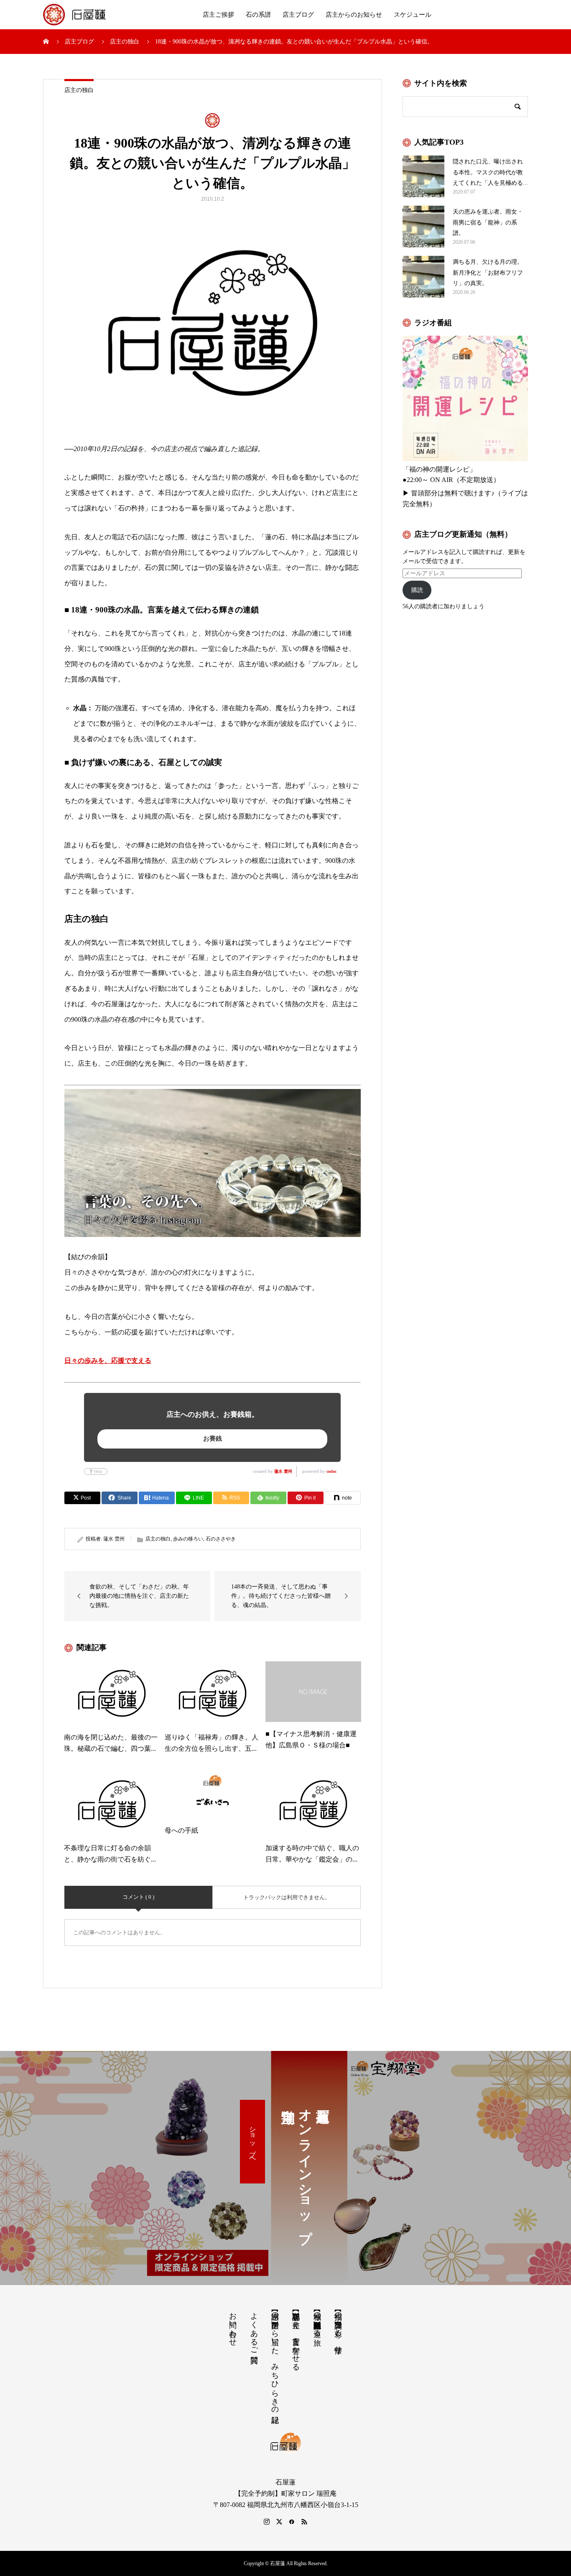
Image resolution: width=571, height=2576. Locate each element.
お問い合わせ (233, 2325)
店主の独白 (79, 90)
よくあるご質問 (254, 2329)
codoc (331, 1471)
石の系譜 (258, 15)
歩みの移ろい (188, 1539)
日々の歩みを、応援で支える (108, 1361)
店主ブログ (298, 15)
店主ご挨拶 (218, 15)
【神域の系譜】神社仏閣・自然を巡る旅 (317, 2320)
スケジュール (413, 15)
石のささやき (221, 1539)
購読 (417, 590)
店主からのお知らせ (354, 15)
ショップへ (253, 2142)
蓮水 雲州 (283, 1471)
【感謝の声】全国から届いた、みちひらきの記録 (275, 2359)
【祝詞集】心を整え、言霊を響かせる (296, 2337)
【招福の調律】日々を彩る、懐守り (338, 2328)
